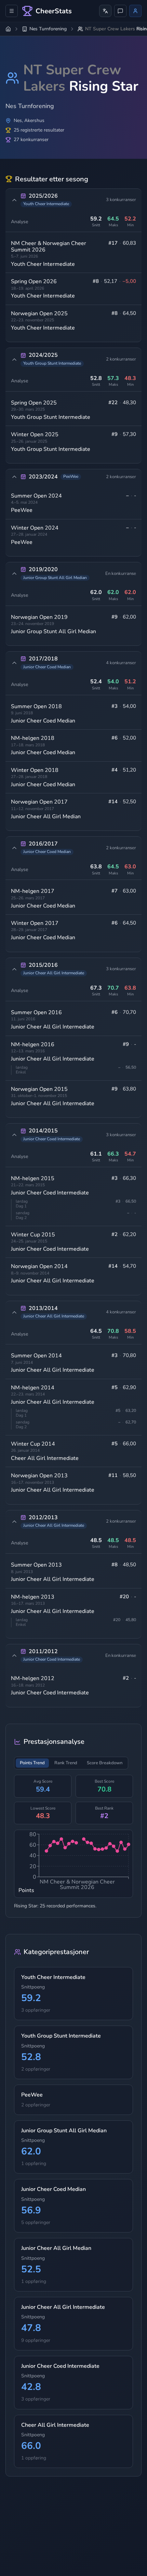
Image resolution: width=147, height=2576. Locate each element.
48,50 (129, 1565)
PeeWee (22, 510)
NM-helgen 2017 (33, 891)
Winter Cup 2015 (33, 1235)
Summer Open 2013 (36, 1565)
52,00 (129, 738)
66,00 (129, 1444)
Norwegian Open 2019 (39, 617)
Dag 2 (21, 1218)
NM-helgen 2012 (33, 1678)
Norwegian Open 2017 (39, 802)
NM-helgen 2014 (33, 1388)
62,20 (129, 1234)
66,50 (131, 1202)
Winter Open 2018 (35, 770)
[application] (73, 1864)
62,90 (129, 1388)
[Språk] (105, 11)
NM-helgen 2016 (33, 1045)
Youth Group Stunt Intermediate (51, 417)
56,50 (131, 1068)
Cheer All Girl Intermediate (45, 1458)
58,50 (129, 1475)
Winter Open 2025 (35, 435)
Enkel (21, 1072)
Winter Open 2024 (35, 528)
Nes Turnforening (48, 29)
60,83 (129, 243)
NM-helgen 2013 (33, 1597)
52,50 (129, 802)
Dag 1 (21, 1206)
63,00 (129, 891)
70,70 (129, 1012)
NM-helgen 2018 (33, 738)
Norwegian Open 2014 (39, 1266)
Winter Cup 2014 (33, 1444)
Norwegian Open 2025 (39, 314)
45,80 (131, 1620)
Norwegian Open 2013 (39, 1476)
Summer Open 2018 (36, 706)
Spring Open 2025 (34, 403)
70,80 (129, 1355)
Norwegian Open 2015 (39, 1089)
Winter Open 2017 (35, 923)
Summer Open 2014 (36, 1356)
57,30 (129, 434)
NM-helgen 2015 (33, 1178)
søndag (23, 1213)
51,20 (129, 770)
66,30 (129, 1178)
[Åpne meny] (12, 11)
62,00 (129, 617)
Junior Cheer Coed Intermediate (50, 1193)
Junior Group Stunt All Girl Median (54, 631)
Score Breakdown (105, 1763)
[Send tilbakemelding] (120, 11)
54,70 (129, 1266)
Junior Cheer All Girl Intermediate (53, 1027)
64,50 (129, 313)
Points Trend (32, 1763)
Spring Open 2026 (34, 281)
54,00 (129, 706)
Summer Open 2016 (36, 1012)
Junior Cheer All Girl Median (46, 817)
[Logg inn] (135, 11)
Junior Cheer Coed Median (43, 721)
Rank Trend (66, 1763)
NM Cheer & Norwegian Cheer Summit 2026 (49, 246)
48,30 (129, 403)
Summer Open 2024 (36, 496)
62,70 (131, 1422)
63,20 (131, 1411)
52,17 (111, 281)
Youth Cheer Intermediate (43, 264)
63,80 (129, 1089)
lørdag (22, 1067)
